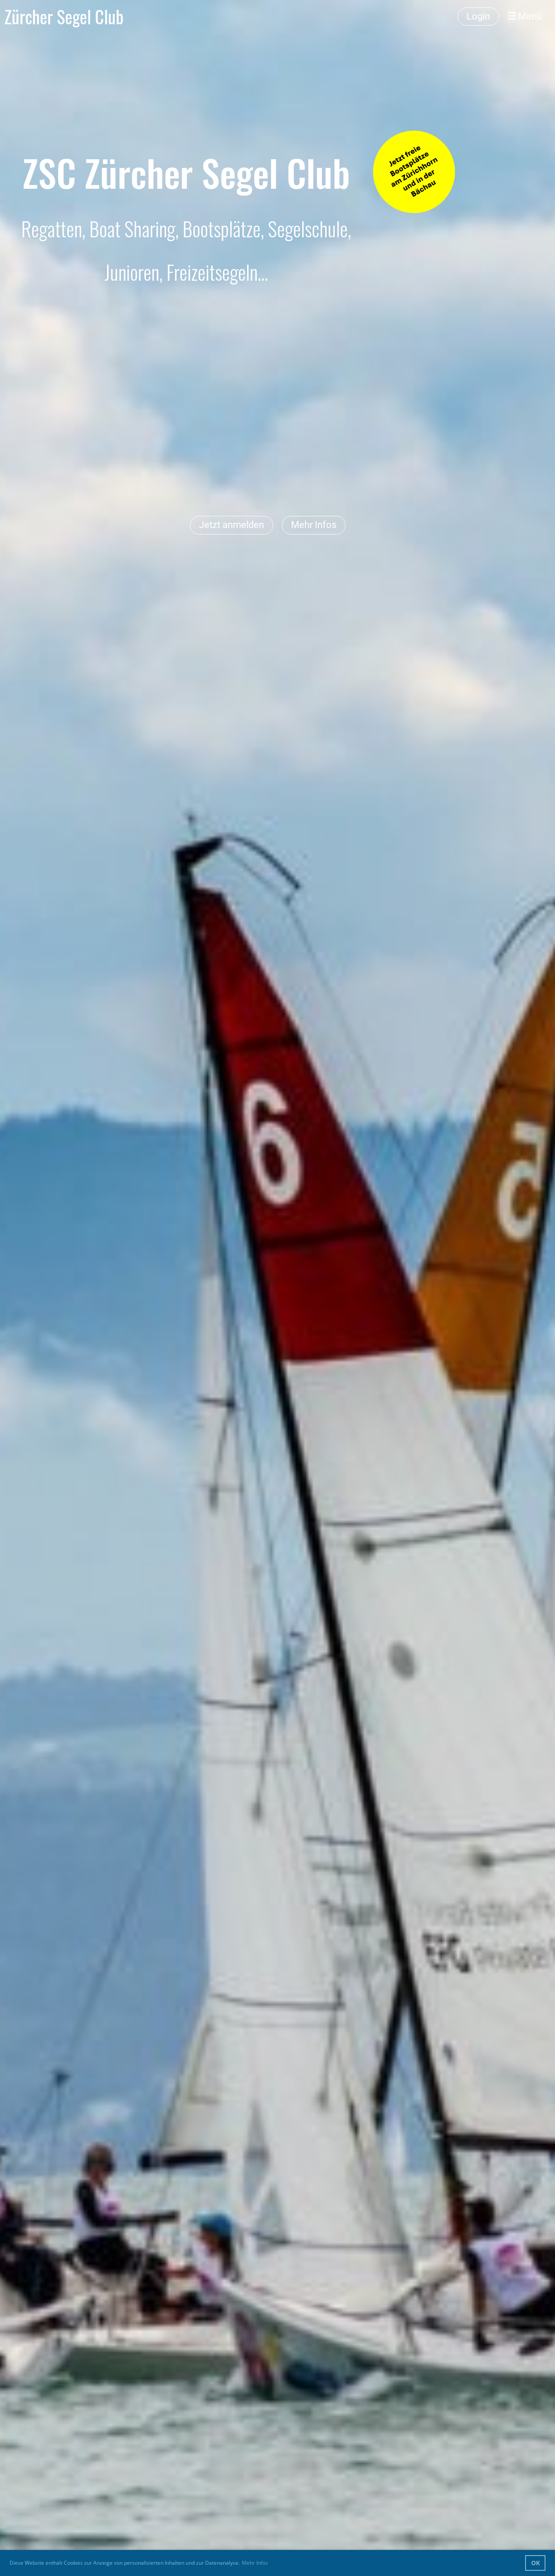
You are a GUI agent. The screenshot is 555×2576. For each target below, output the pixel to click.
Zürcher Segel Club (64, 16)
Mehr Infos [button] (255, 2563)
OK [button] (535, 2563)
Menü (529, 16)
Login (478, 16)
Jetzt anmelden (232, 525)
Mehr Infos (314, 525)
